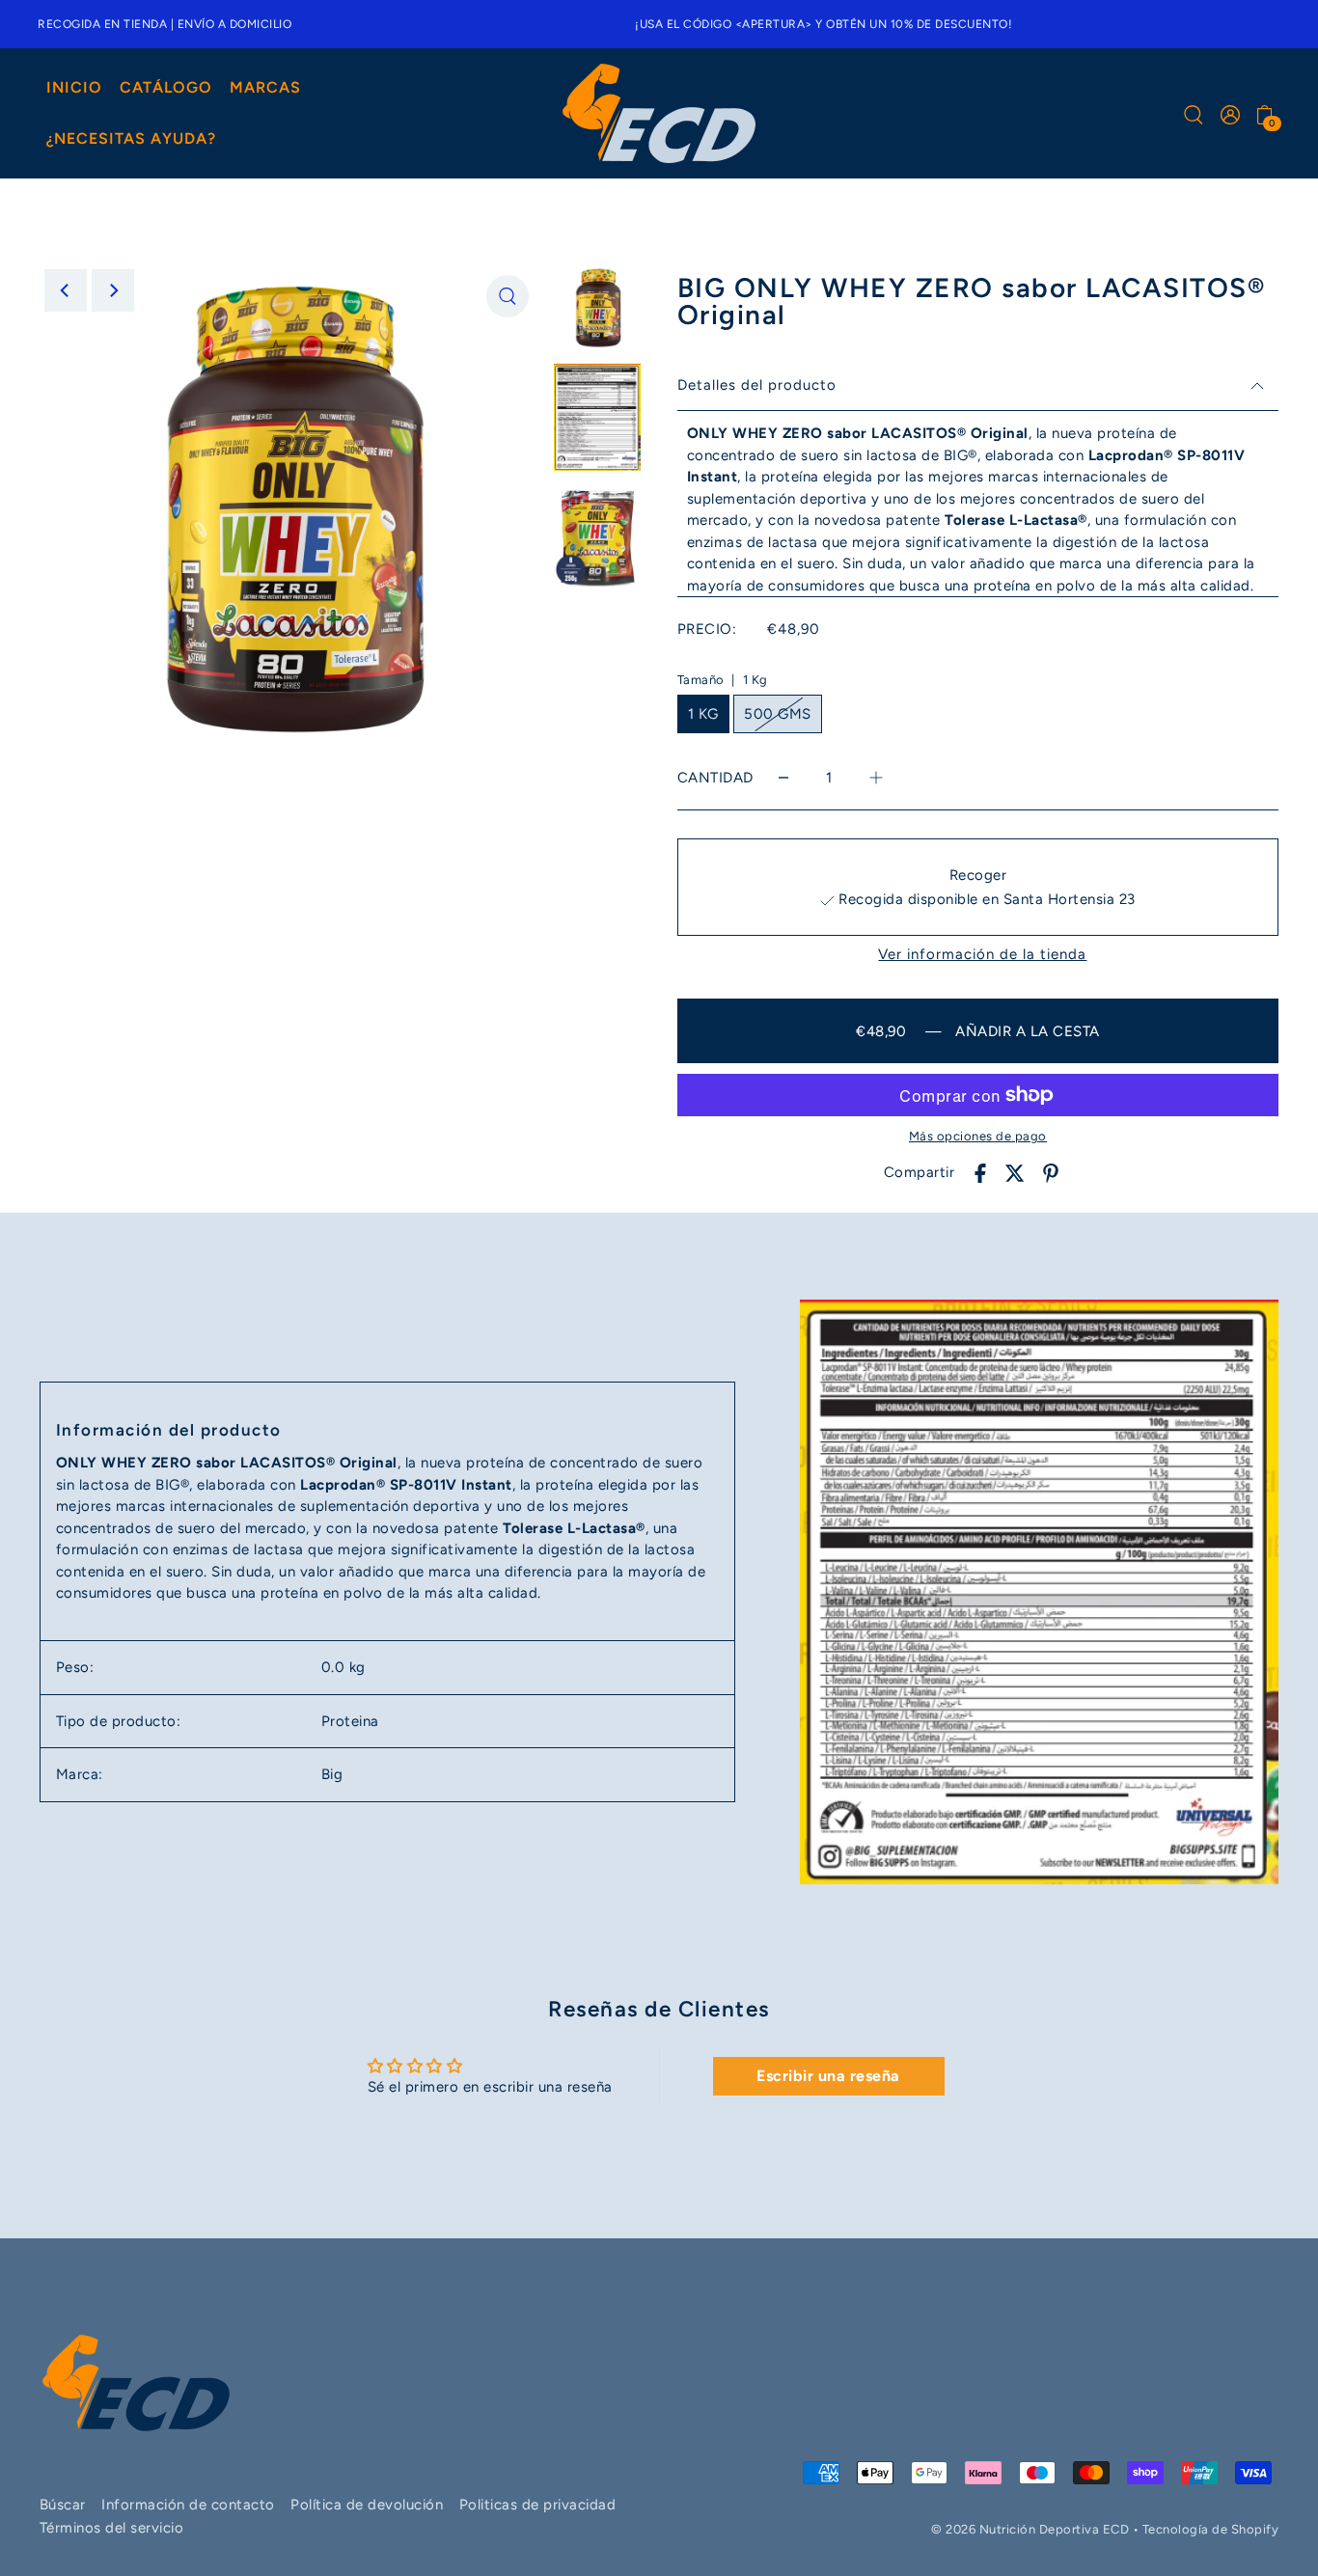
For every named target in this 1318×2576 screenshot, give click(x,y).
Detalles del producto (757, 385)
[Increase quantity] (876, 778)
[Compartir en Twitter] (1015, 1173)
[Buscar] (1194, 114)
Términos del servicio (112, 2528)
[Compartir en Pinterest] (1051, 1173)
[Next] (113, 290)
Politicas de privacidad (538, 2505)
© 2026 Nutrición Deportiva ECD (1030, 2529)
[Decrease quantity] (783, 778)
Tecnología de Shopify (1211, 2529)
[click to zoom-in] (508, 296)
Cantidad (715, 778)
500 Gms (778, 714)
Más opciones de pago (978, 1136)
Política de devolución (367, 2505)
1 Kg (703, 714)
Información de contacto (188, 2505)
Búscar (63, 2505)
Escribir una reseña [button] (828, 2076)
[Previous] (66, 290)
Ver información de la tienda (982, 955)
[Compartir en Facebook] (980, 1173)
